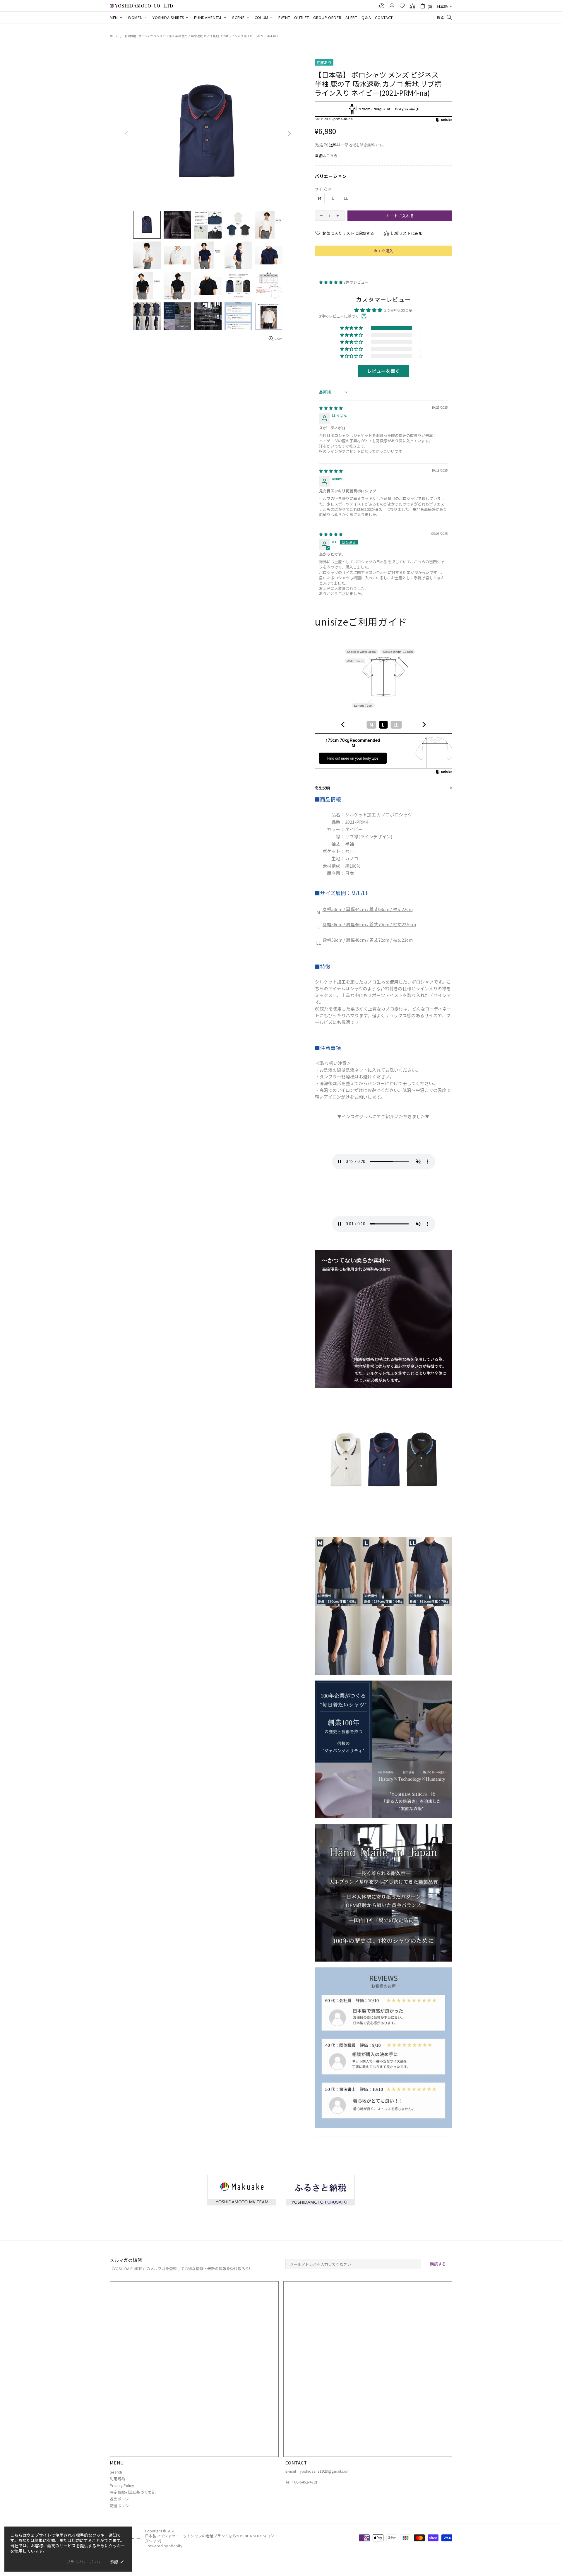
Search (116, 2472)
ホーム (114, 36)
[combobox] (383, 725)
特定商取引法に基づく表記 (133, 2492)
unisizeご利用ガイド (361, 622)
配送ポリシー (121, 2506)
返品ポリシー (121, 2499)
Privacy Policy (122, 2485)
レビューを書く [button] (383, 371)
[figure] (343, 724)
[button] (331, 282)
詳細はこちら (326, 156)
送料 (333, 145)
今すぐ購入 (383, 251)
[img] (331, 408)
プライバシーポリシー (85, 2562)
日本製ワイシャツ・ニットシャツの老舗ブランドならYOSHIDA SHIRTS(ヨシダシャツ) (142, 6)
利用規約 (117, 2479)
